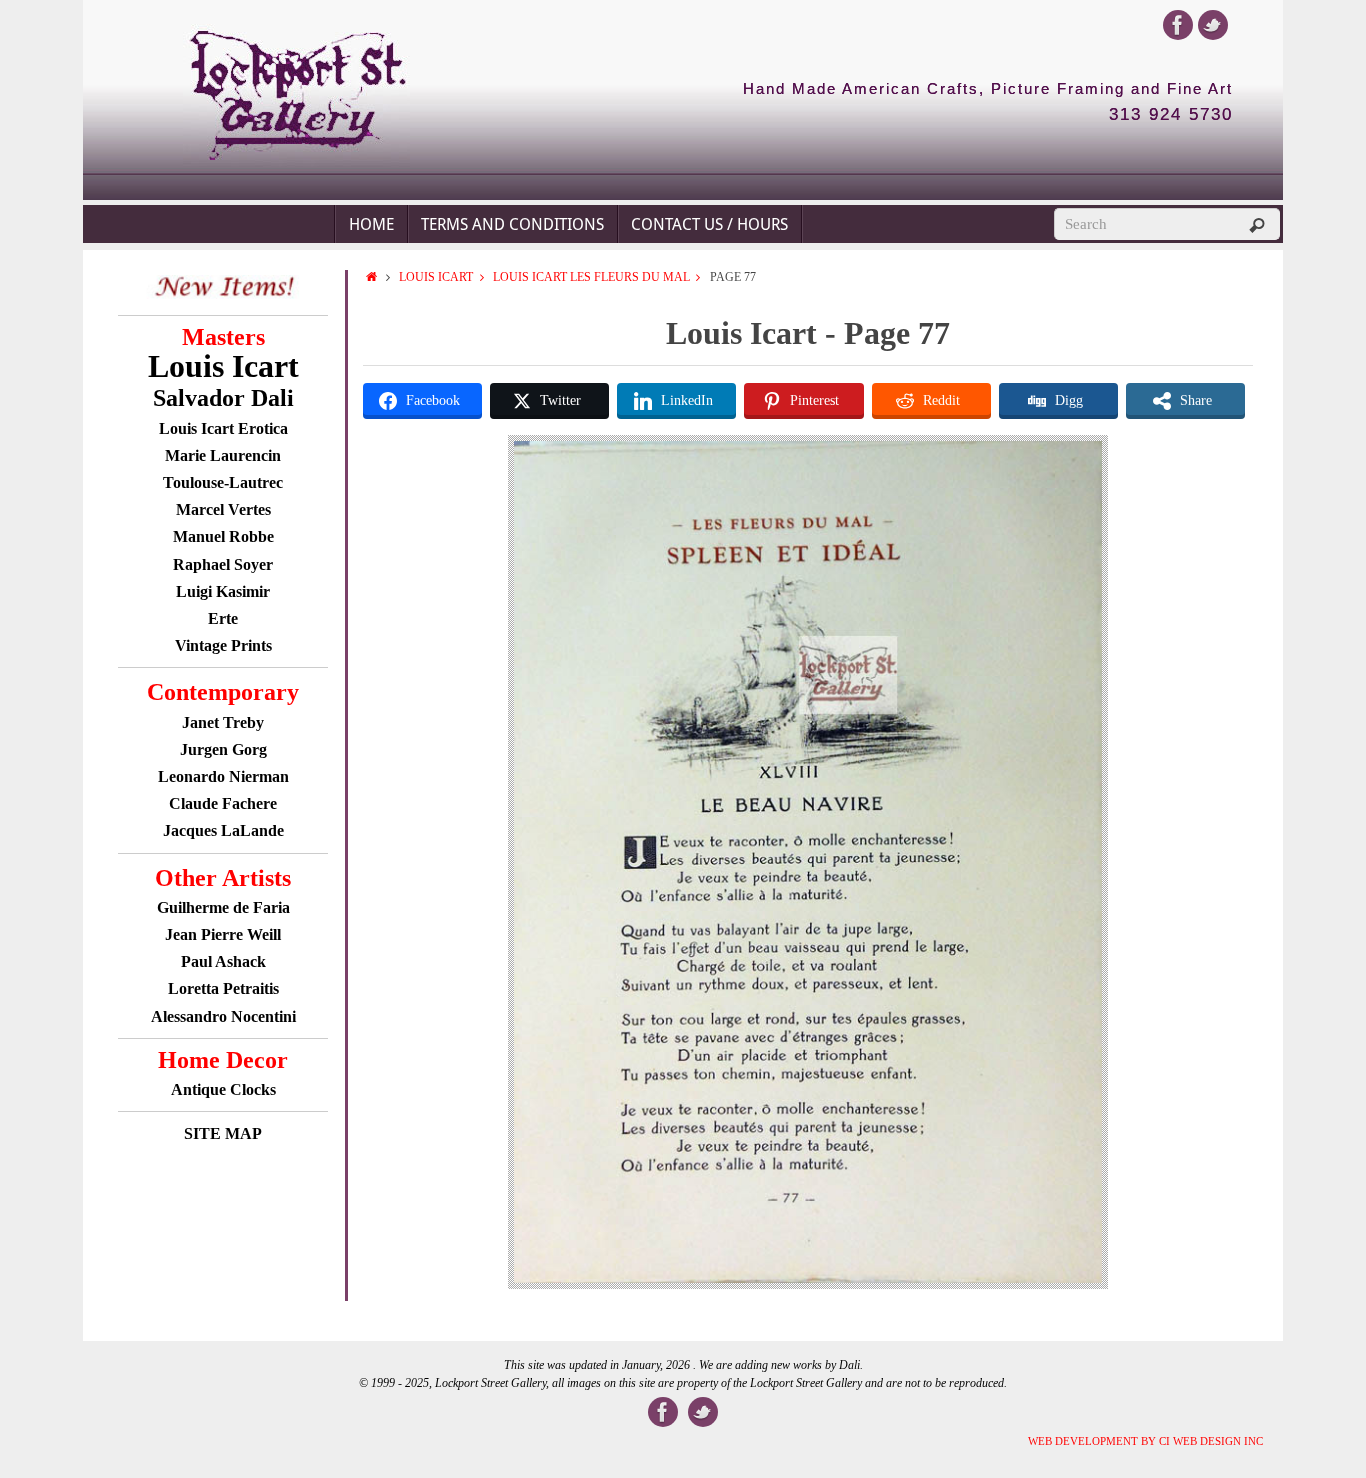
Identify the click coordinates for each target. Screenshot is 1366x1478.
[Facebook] (1178, 25)
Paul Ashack (223, 961)
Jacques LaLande (223, 830)
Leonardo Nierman (223, 776)
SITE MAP (223, 1133)
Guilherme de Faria (223, 907)
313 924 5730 (1171, 115)
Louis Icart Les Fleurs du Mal (591, 277)
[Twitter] (1213, 25)
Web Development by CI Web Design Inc (1145, 1441)
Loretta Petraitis (223, 988)
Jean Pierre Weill (223, 934)
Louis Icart (436, 277)
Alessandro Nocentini (223, 1016)
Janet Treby (223, 722)
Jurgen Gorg (223, 749)
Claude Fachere (223, 803)
